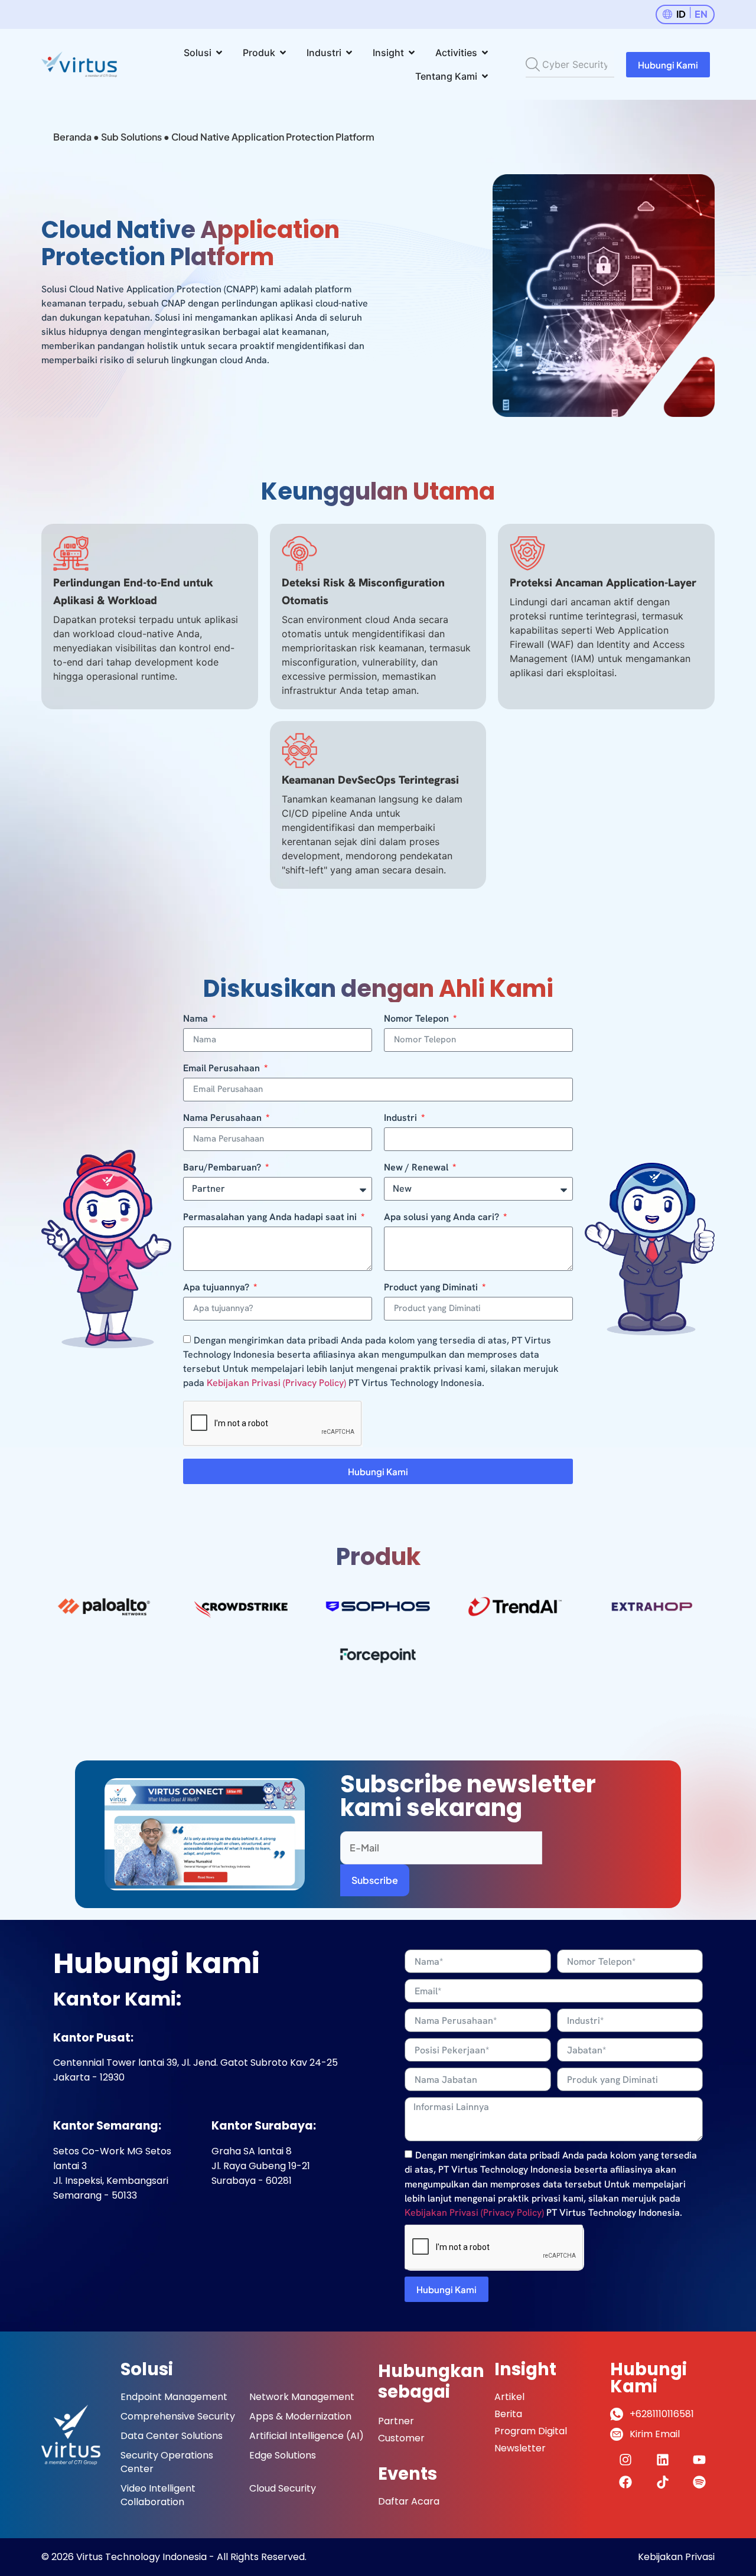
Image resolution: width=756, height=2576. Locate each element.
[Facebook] (625, 2482)
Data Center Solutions (172, 2436)
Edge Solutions (283, 2455)
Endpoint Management (174, 2397)
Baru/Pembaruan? (223, 1168)
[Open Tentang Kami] (485, 76)
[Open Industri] (349, 53)
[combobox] (570, 64)
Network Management (302, 2397)
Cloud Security (283, 2488)
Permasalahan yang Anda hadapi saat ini (271, 1218)
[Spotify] (699, 2482)
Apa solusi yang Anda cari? (443, 1218)
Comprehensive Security (178, 2416)
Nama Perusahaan (224, 1119)
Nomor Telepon (418, 1019)
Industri (402, 1119)
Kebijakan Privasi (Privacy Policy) (276, 1383)
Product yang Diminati (432, 1288)
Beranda (72, 137)
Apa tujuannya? (217, 1288)
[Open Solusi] (219, 53)
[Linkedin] (663, 2460)
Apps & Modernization (300, 2416)
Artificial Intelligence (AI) (307, 2436)
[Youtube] (699, 2460)
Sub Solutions (131, 137)
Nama (197, 1019)
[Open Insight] (412, 53)
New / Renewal (417, 1168)
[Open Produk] (283, 53)
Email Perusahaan (223, 1069)
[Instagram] (625, 2460)
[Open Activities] (485, 53)
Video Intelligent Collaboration (158, 2495)
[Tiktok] (663, 2482)
